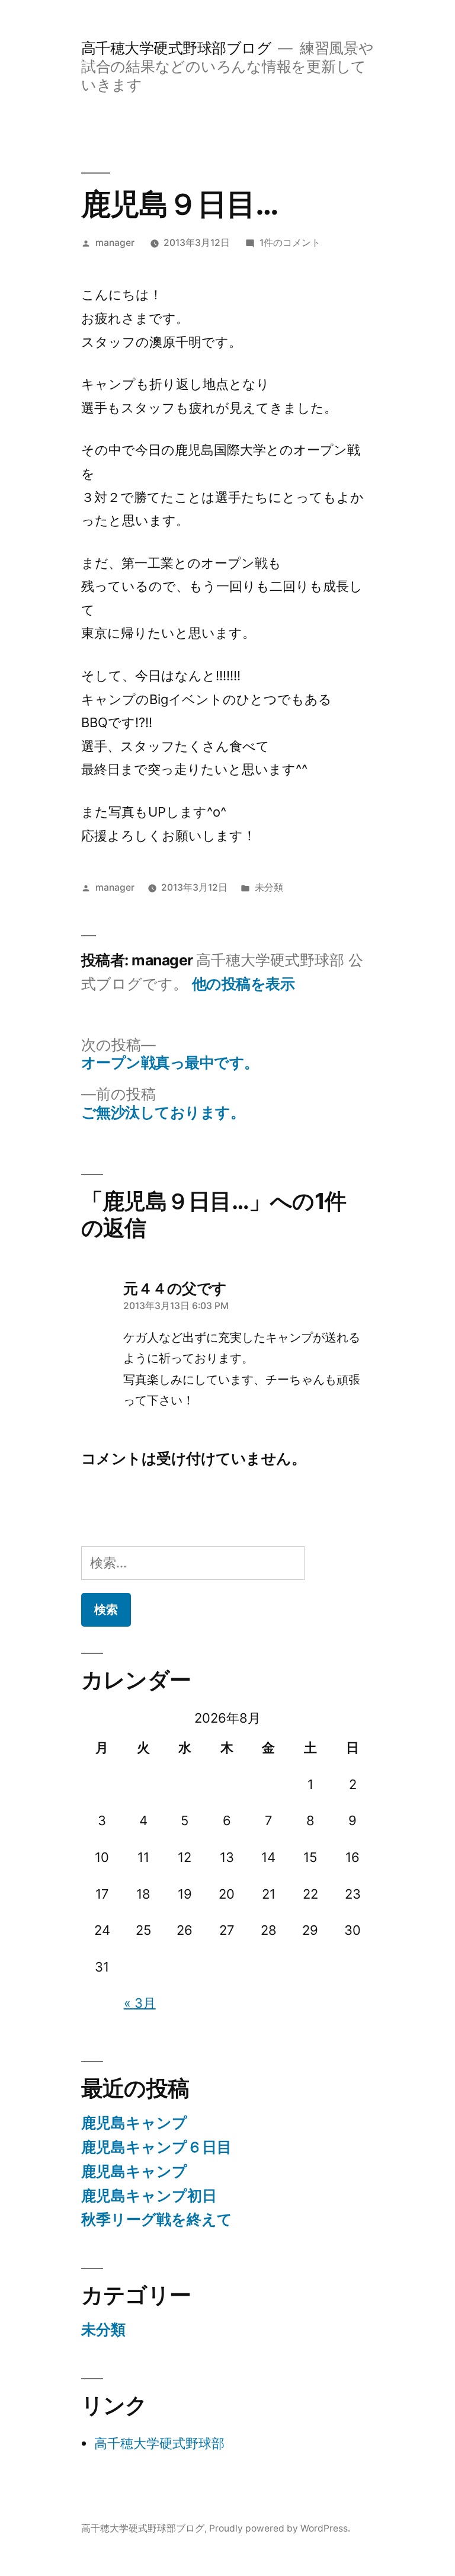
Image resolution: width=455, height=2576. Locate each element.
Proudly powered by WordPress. (280, 2528)
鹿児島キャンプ (134, 2123)
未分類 (269, 887)
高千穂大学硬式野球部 (159, 2443)
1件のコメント (290, 243)
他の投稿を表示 (243, 984)
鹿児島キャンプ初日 (149, 2196)
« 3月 (140, 2003)
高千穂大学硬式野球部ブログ (177, 48)
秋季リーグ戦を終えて (157, 2219)
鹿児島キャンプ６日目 (156, 2147)
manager (115, 243)
